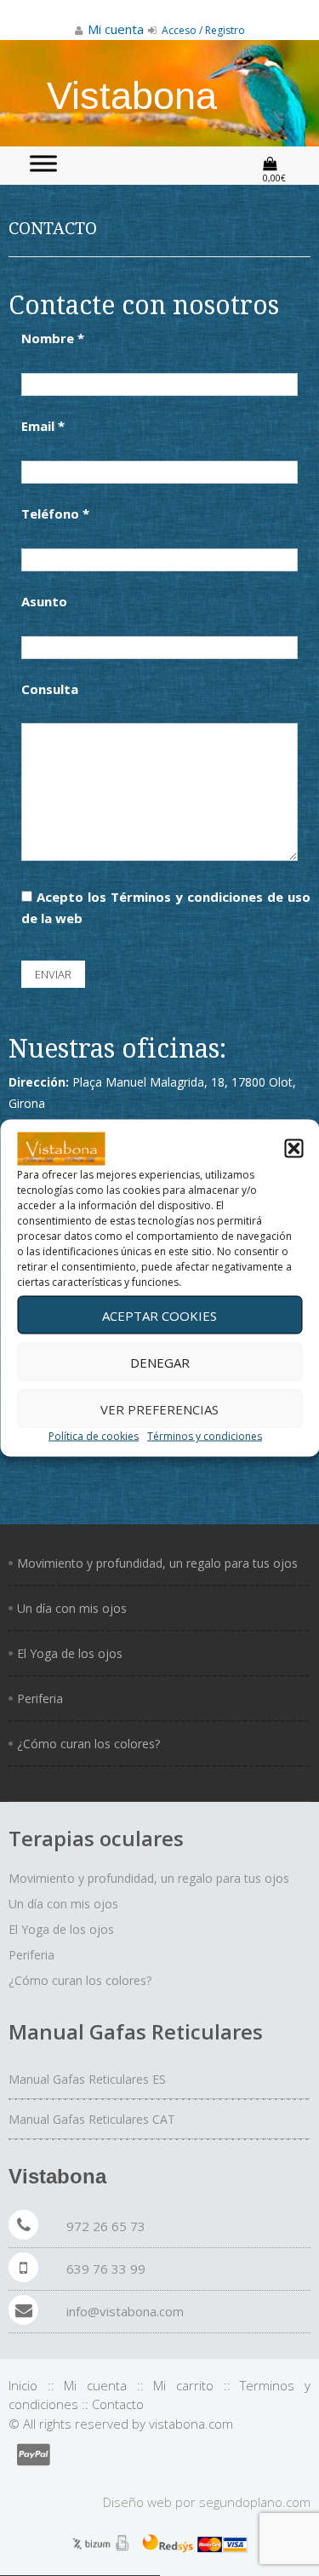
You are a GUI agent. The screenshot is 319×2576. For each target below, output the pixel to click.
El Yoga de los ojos (70, 1653)
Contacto (118, 2404)
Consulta (50, 689)
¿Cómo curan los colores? (88, 1744)
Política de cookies (94, 1436)
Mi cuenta (95, 2385)
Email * (43, 426)
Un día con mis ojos (72, 1608)
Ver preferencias (159, 1408)
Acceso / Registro (202, 30)
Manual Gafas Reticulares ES (87, 2079)
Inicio (23, 2385)
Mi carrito (183, 2385)
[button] (293, 1149)
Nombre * (53, 338)
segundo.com (255, 2502)
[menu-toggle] (43, 163)
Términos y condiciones (205, 1436)
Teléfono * (55, 513)
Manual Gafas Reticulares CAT (92, 2119)
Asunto (44, 601)
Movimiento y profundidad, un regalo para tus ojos (157, 1563)
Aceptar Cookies (159, 1315)
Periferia (40, 1698)
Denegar (160, 1362)
